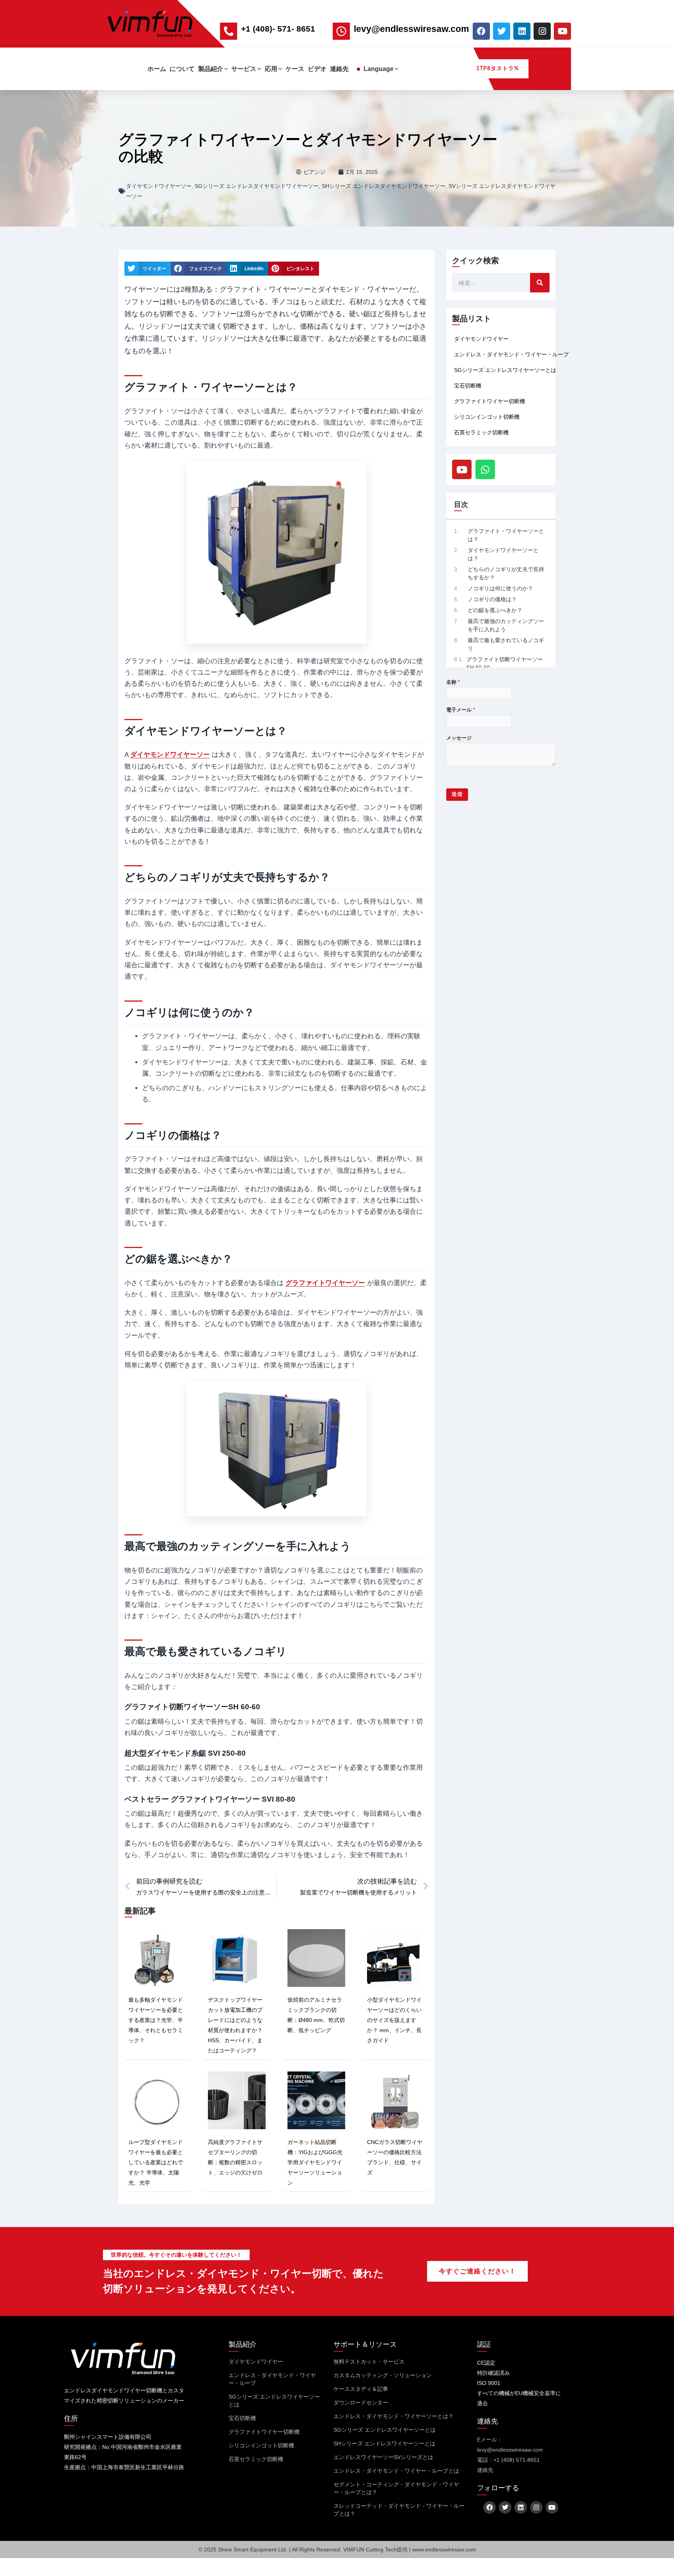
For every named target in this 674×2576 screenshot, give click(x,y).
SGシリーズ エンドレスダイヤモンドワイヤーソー (257, 186)
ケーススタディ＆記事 (361, 2389)
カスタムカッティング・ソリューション (383, 2375)
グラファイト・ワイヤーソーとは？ (506, 535)
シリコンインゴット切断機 (487, 417)
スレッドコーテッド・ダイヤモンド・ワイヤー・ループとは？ (399, 2510)
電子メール (461, 710)
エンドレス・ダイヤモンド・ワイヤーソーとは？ (394, 2416)
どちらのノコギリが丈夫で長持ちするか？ (506, 573)
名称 (453, 682)
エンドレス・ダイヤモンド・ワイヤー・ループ (511, 354)
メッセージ (459, 738)
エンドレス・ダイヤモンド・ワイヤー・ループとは (396, 2471)
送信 (457, 794)
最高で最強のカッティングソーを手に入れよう (506, 625)
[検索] (540, 283)
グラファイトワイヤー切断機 (490, 401)
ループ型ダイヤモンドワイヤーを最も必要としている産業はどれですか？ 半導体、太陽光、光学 (156, 2162)
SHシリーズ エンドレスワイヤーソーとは (384, 2443)
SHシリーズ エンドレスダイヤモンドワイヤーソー (384, 186)
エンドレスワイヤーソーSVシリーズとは (383, 2457)
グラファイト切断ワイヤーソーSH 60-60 (505, 663)
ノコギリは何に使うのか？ (500, 588)
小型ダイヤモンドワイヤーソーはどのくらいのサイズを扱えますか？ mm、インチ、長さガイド (394, 2020)
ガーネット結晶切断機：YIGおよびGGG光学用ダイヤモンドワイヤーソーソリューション (315, 2162)
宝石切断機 (468, 386)
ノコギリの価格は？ (492, 599)
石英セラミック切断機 (481, 432)
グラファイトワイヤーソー (325, 1283)
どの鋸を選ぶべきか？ (495, 610)
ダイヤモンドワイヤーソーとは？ (503, 554)
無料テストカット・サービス (369, 2362)
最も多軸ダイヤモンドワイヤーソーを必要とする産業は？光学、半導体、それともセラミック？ (156, 2020)
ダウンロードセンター (361, 2402)
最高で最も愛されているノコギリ (506, 644)
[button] (226, 69)
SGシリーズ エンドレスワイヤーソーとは (505, 370)
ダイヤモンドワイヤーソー (159, 186)
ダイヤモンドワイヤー (481, 339)
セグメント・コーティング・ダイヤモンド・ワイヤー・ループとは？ (396, 2488)
